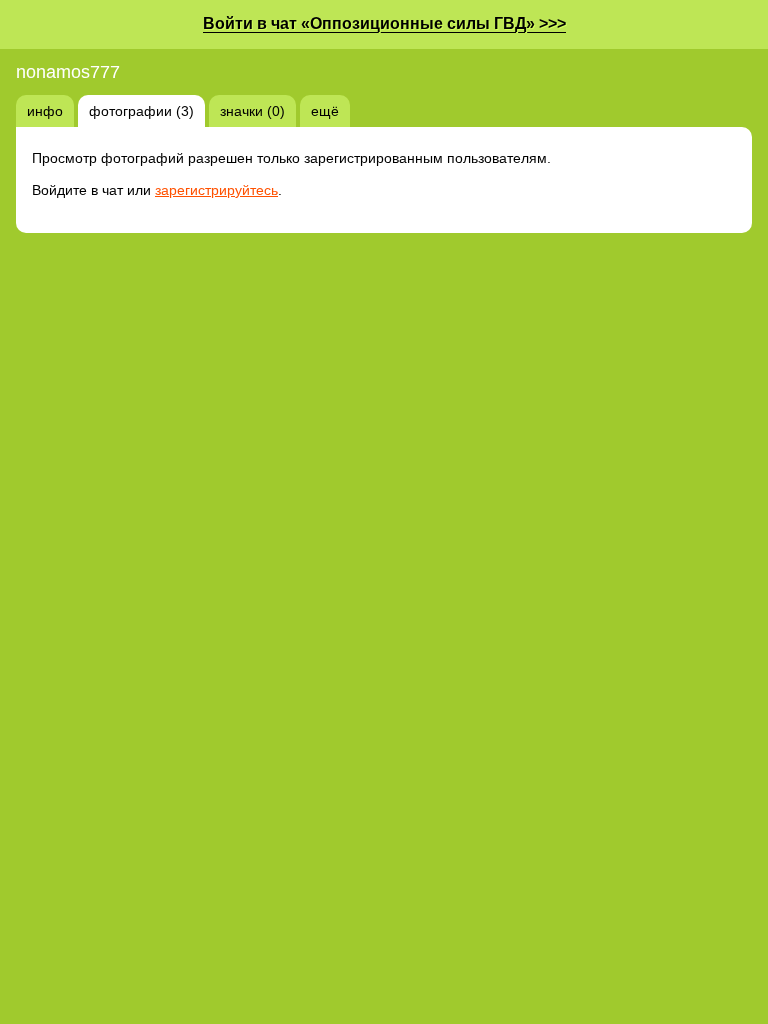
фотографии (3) (141, 111)
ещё (325, 111)
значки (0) (252, 111)
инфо (45, 111)
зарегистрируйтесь (216, 190)
